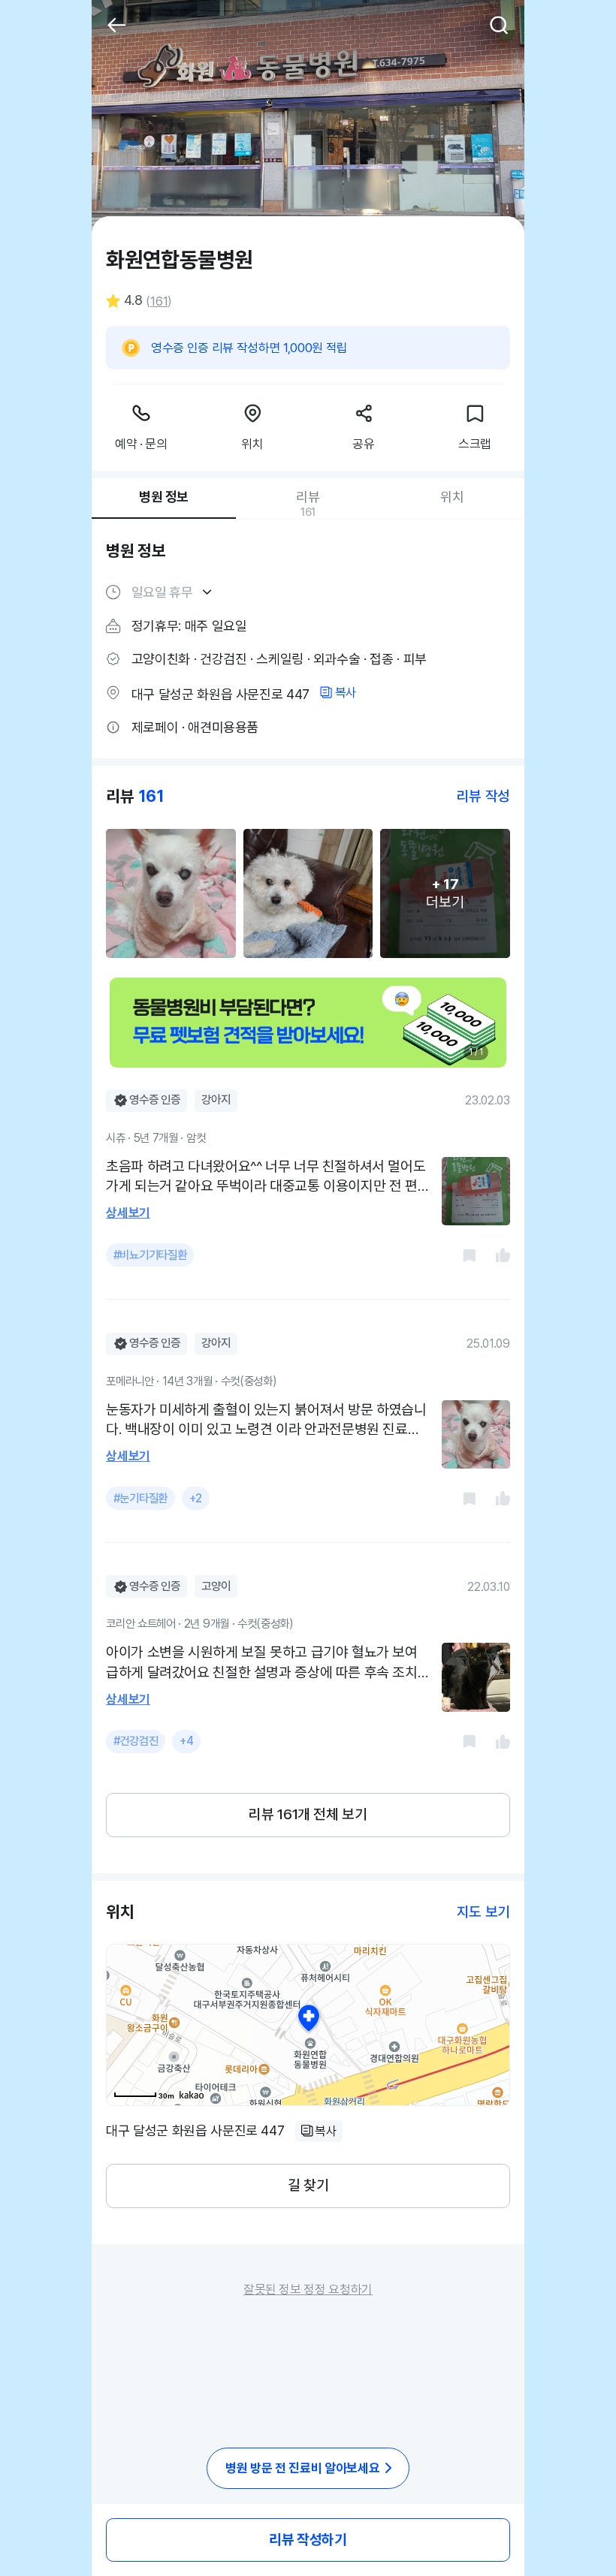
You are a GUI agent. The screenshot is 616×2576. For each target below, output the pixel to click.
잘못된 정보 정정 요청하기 (308, 2289)
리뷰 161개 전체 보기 (308, 1814)
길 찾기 (308, 2185)
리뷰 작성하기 (308, 2540)
